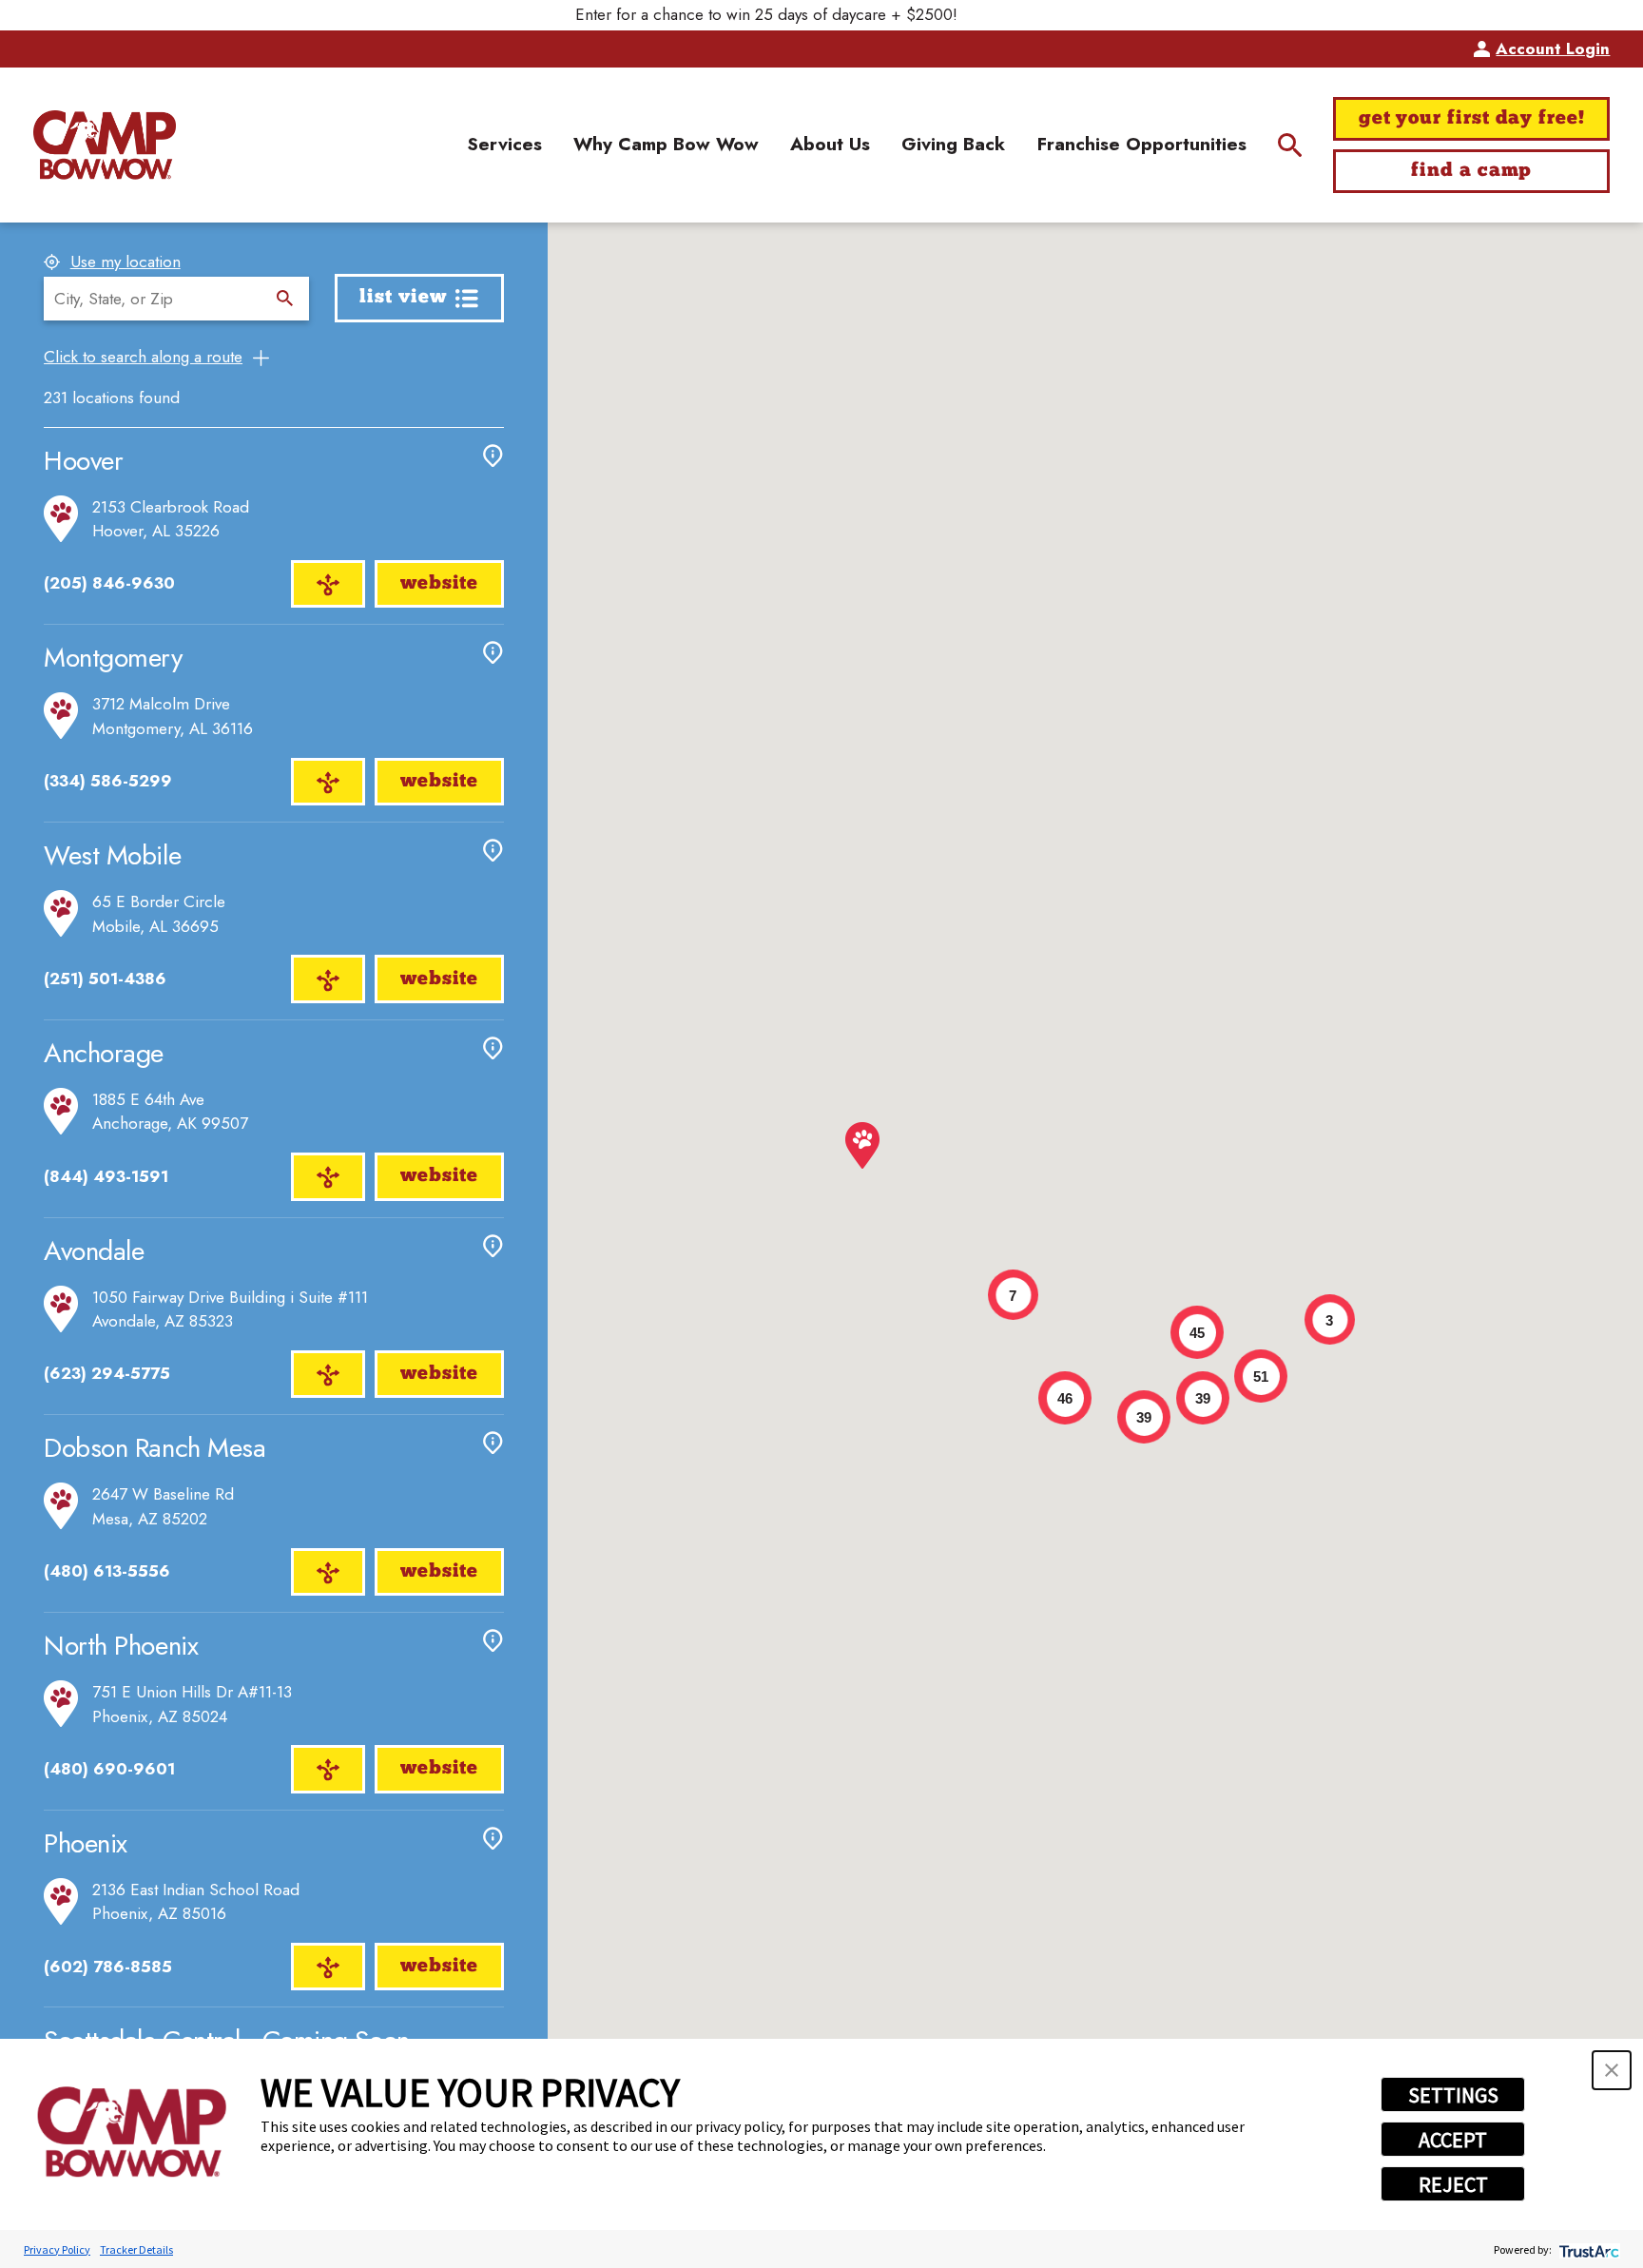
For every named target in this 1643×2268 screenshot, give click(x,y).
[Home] (105, 145)
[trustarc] (1587, 2249)
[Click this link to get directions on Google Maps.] (328, 584)
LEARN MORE (1018, 14)
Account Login (1553, 48)
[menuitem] (504, 145)
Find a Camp (1471, 171)
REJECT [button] (1453, 2184)
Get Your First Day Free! (1472, 119)
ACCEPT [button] (1453, 2140)
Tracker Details (136, 2249)
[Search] (285, 298)
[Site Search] (1290, 145)
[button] (1612, 2070)
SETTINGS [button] (1453, 2095)
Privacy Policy (57, 2249)
